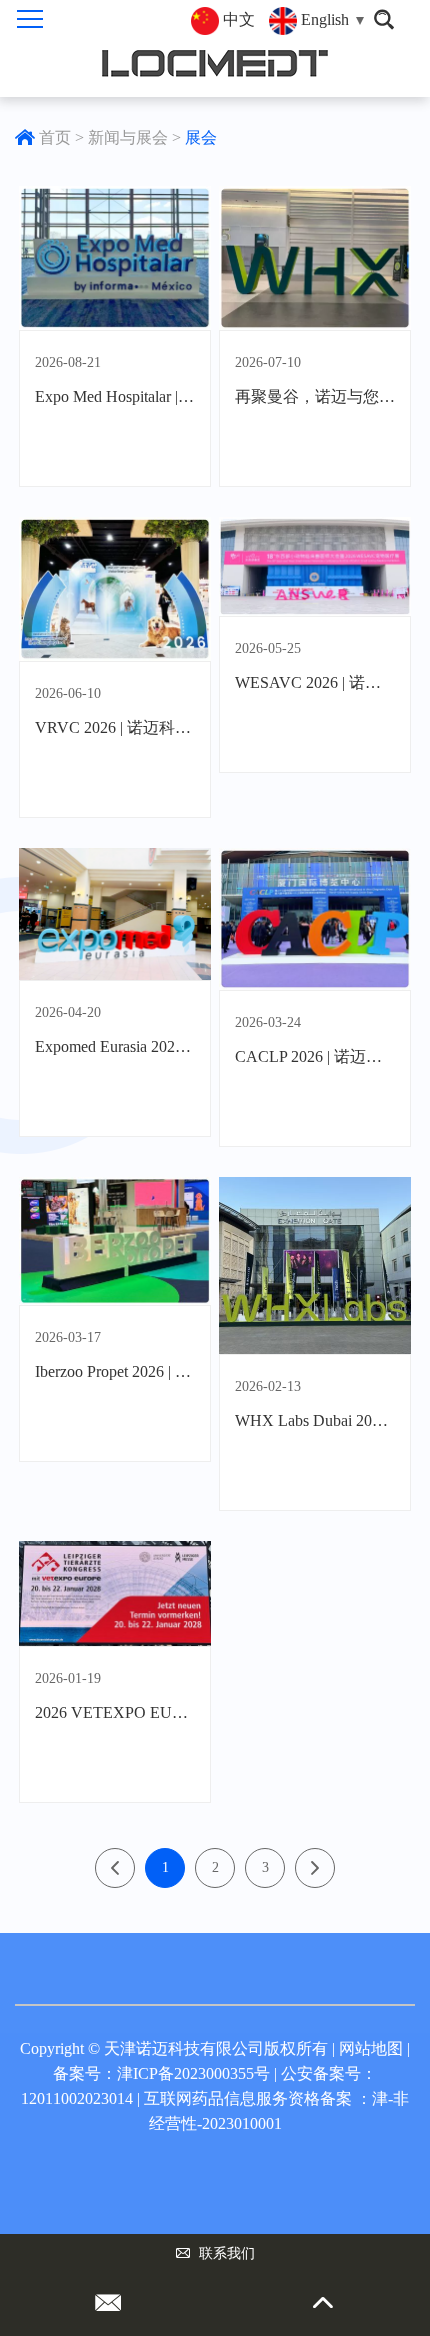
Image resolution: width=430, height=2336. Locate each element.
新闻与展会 (128, 137)
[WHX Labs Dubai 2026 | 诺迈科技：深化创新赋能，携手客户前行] (315, 1265)
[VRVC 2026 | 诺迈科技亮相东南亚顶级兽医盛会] (115, 589)
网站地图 (371, 2048)
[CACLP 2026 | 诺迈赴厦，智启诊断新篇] (315, 919)
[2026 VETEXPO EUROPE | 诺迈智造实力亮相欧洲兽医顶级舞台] (115, 1593)
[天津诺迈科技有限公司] (215, 63)
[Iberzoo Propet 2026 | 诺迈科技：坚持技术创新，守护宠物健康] (115, 1241)
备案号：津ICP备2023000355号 (161, 2073)
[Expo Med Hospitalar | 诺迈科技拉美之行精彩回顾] (115, 258)
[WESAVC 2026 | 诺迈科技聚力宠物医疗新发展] (315, 566)
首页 (55, 137)
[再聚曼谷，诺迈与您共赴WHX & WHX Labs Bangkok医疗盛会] (315, 258)
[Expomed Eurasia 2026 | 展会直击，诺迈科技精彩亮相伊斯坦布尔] (115, 914)
